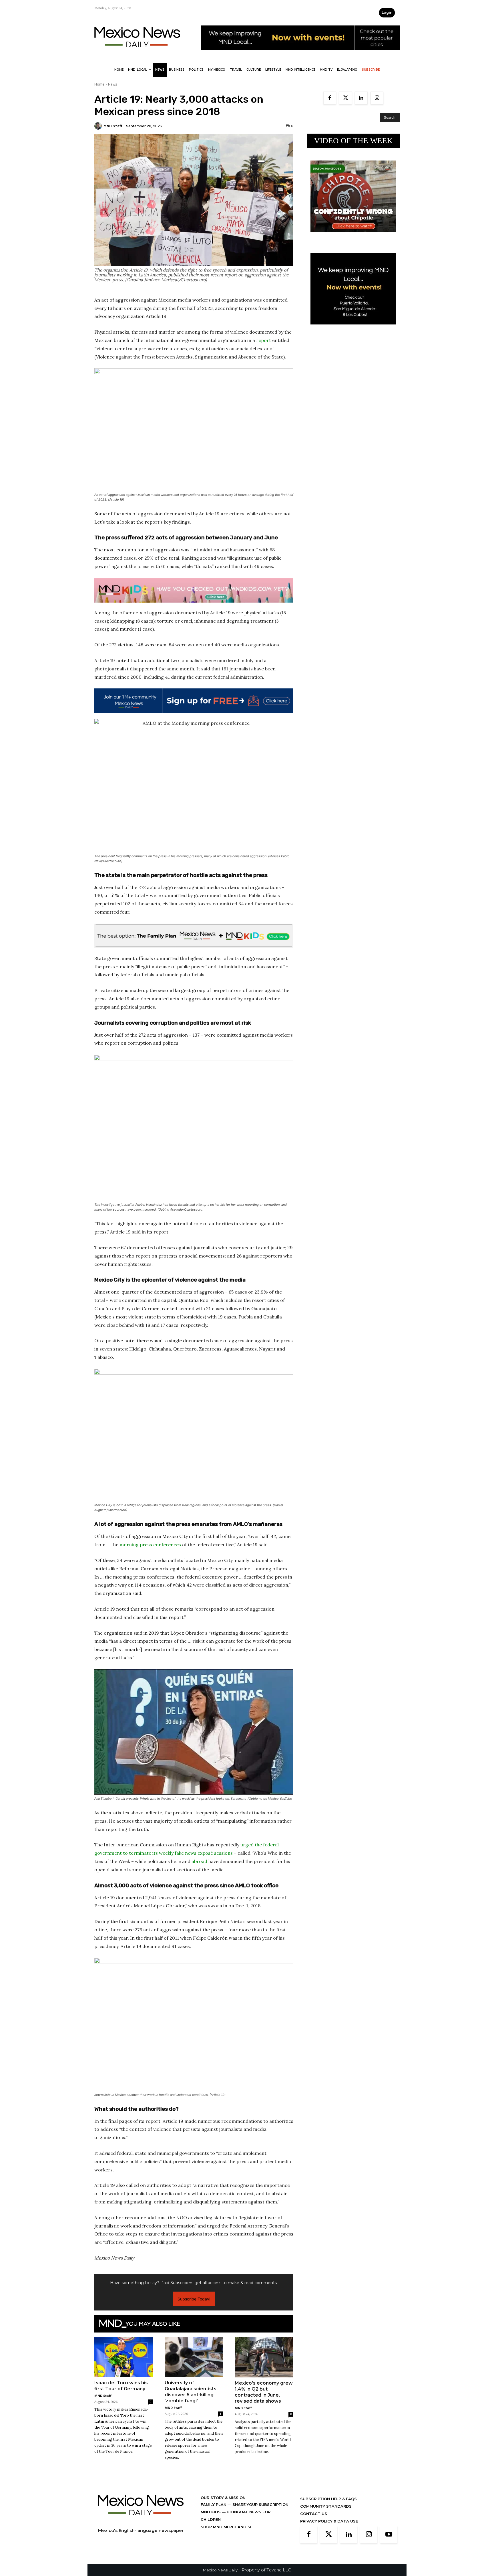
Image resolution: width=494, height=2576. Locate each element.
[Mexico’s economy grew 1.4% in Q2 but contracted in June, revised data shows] (264, 2357)
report (264, 340)
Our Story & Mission (223, 2498)
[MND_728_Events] (300, 55)
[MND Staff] (99, 126)
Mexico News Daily (220, 2570)
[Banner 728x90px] (194, 590)
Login (387, 12)
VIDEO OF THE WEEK (353, 141)
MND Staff (113, 126)
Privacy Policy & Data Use (329, 2521)
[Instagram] (377, 98)
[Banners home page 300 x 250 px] (353, 236)
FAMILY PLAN (214, 2504)
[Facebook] (330, 98)
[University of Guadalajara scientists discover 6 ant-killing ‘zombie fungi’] (194, 2357)
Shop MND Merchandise (227, 2527)
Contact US (314, 2514)
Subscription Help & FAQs (328, 2499)
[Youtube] (389, 2535)
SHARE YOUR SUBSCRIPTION (260, 2504)
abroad (199, 1861)
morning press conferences (150, 1545)
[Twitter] (345, 98)
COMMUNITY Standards (326, 2506)
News (112, 84)
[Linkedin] (361, 98)
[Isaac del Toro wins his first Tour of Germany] (124, 2357)
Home (99, 84)
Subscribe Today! (194, 2299)
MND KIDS (211, 2512)
